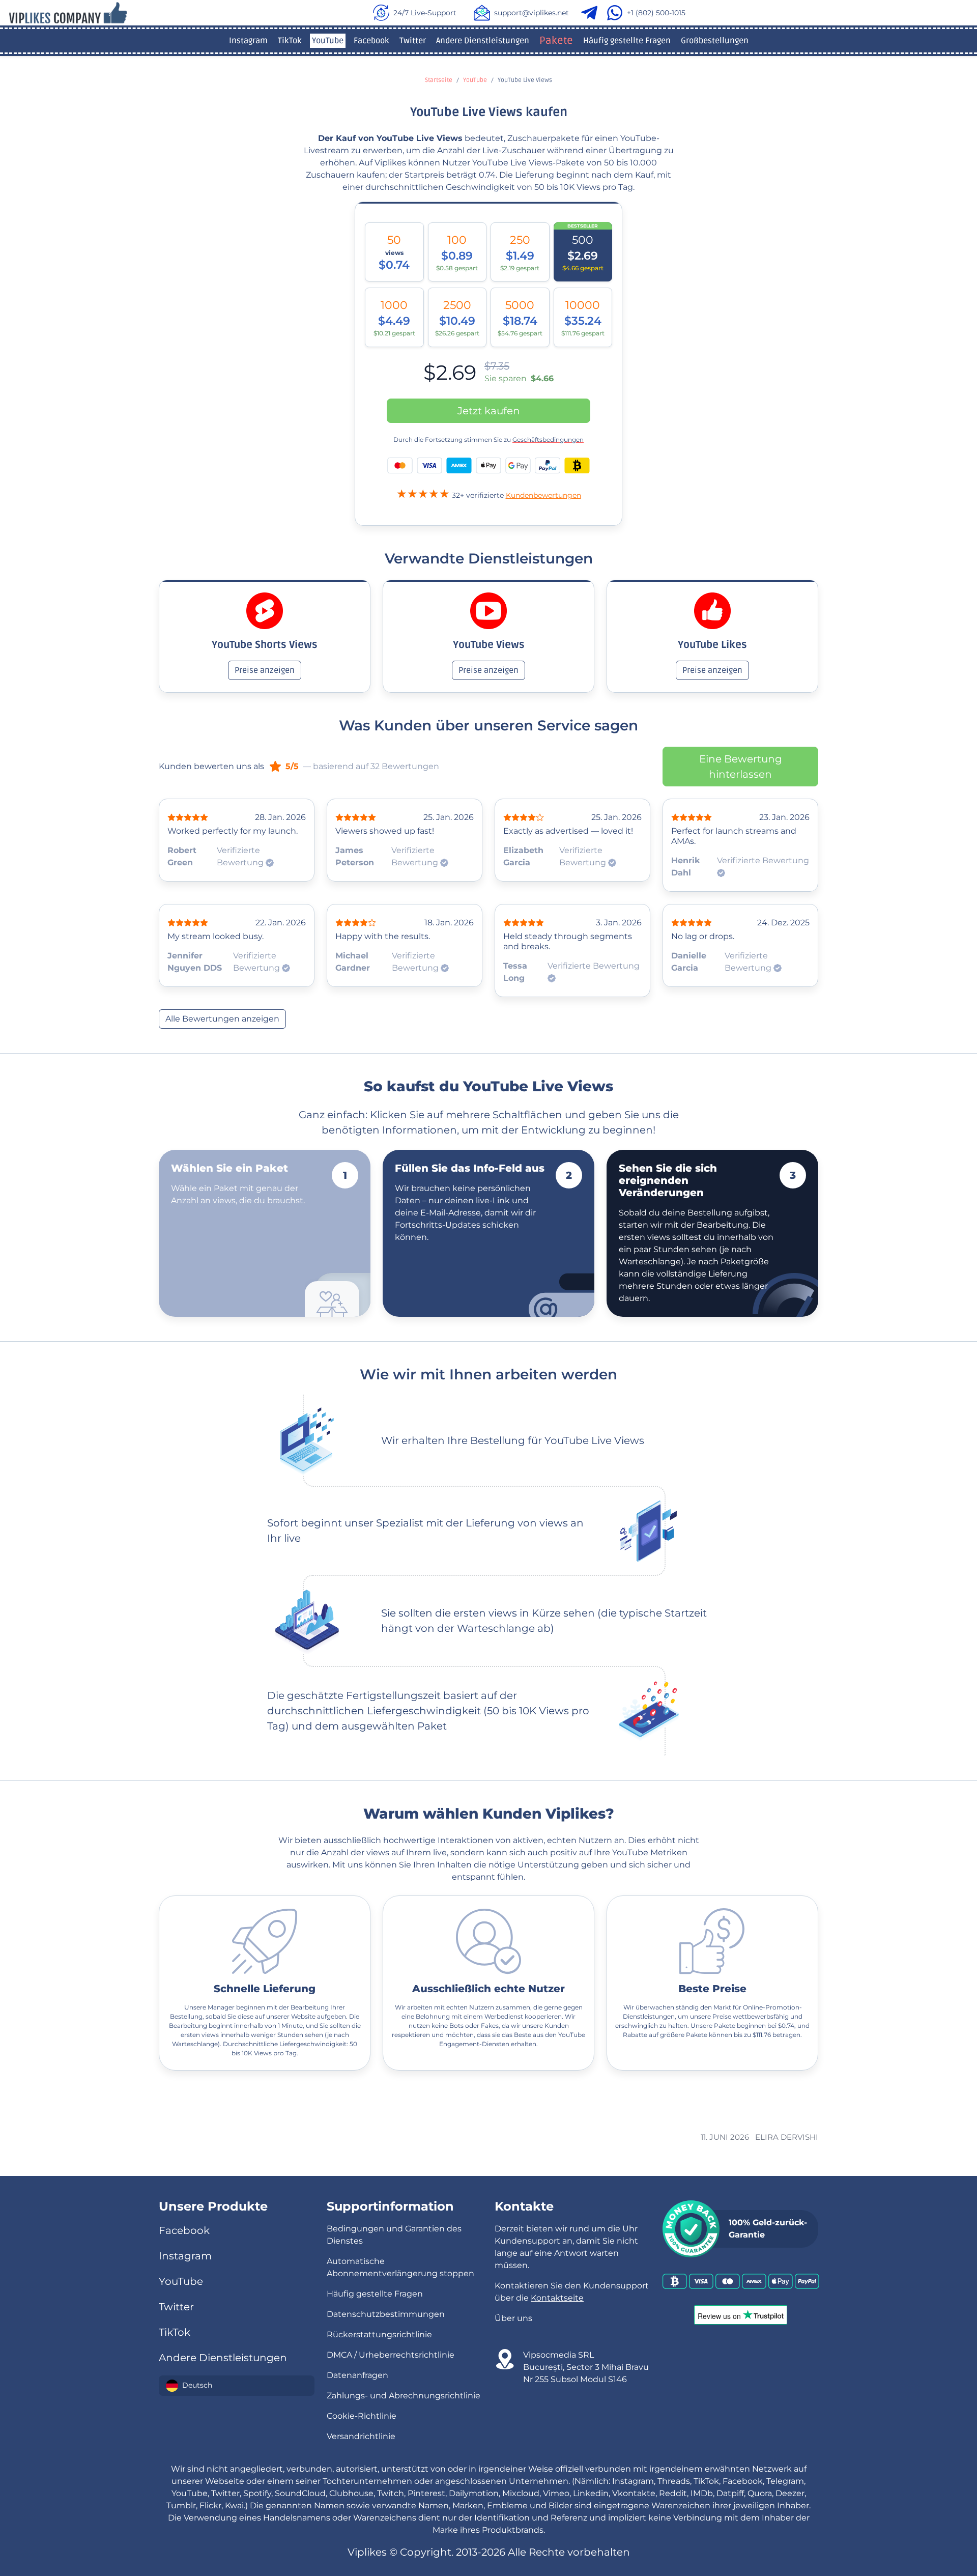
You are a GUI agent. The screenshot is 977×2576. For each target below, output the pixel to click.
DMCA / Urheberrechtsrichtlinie (391, 2355)
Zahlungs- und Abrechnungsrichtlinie (404, 2396)
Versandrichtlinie (361, 2436)
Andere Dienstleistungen (483, 41)
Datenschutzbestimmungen (386, 2314)
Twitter (413, 41)
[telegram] (591, 13)
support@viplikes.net (531, 13)
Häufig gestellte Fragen (627, 41)
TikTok (290, 41)
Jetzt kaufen (489, 411)
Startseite (439, 80)
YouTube (328, 41)
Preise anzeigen (265, 670)
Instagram (248, 41)
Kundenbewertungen (543, 495)
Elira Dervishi (787, 2137)
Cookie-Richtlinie (362, 2416)
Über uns (513, 2318)
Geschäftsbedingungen (548, 440)
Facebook (371, 41)
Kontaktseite (557, 2298)
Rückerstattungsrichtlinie (379, 2334)
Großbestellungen (715, 41)
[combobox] (237, 2386)
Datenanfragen (357, 2375)
